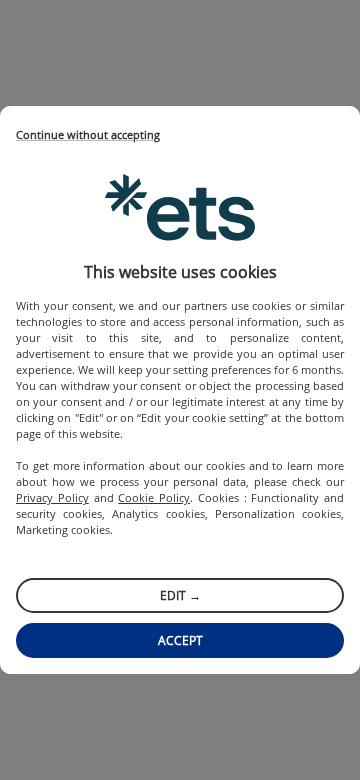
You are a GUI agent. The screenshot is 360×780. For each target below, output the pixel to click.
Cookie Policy (154, 497)
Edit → (180, 595)
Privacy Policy (52, 497)
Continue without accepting (88, 135)
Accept (180, 640)
